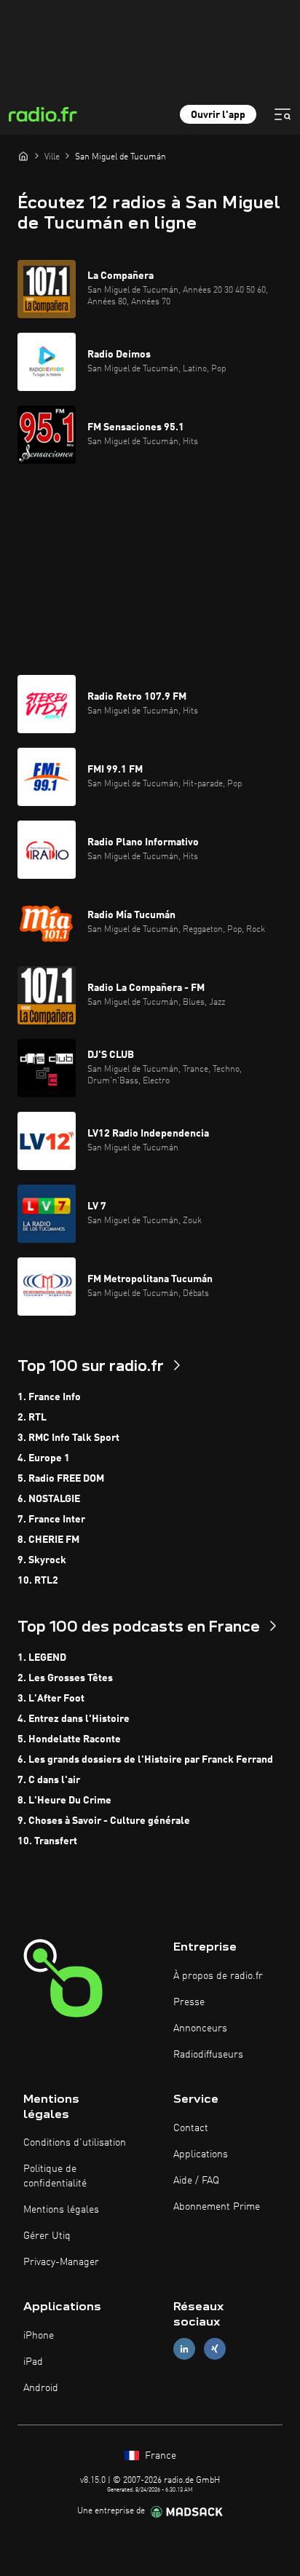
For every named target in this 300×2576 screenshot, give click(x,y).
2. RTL (32, 1418)
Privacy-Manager (61, 2262)
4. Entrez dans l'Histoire (74, 1719)
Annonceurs (200, 2028)
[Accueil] (23, 156)
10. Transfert (47, 1841)
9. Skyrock (42, 1560)
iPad (33, 2362)
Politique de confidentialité (55, 2176)
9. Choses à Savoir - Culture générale (104, 1821)
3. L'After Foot (51, 1699)
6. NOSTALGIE (49, 1499)
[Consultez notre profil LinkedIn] (184, 2349)
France (159, 2456)
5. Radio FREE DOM (61, 1479)
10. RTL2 (38, 1581)
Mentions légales (61, 2210)
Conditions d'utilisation (75, 2143)
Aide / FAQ (196, 2181)
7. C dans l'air (49, 1780)
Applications (201, 2154)
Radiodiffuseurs (208, 2055)
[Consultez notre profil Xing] (215, 2349)
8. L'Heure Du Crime (64, 1801)
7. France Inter (51, 1520)
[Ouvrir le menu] (283, 114)
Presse (189, 2002)
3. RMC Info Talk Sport (68, 1438)
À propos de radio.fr (218, 1976)
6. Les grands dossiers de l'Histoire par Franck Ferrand (145, 1760)
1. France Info (49, 1397)
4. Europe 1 (44, 1458)
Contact (191, 2128)
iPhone (39, 2336)
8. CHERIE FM (48, 1540)
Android (41, 2388)
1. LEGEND (42, 1658)
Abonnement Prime (217, 2207)
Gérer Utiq (47, 2236)
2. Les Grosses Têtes (65, 1678)
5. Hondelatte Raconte (69, 1739)
